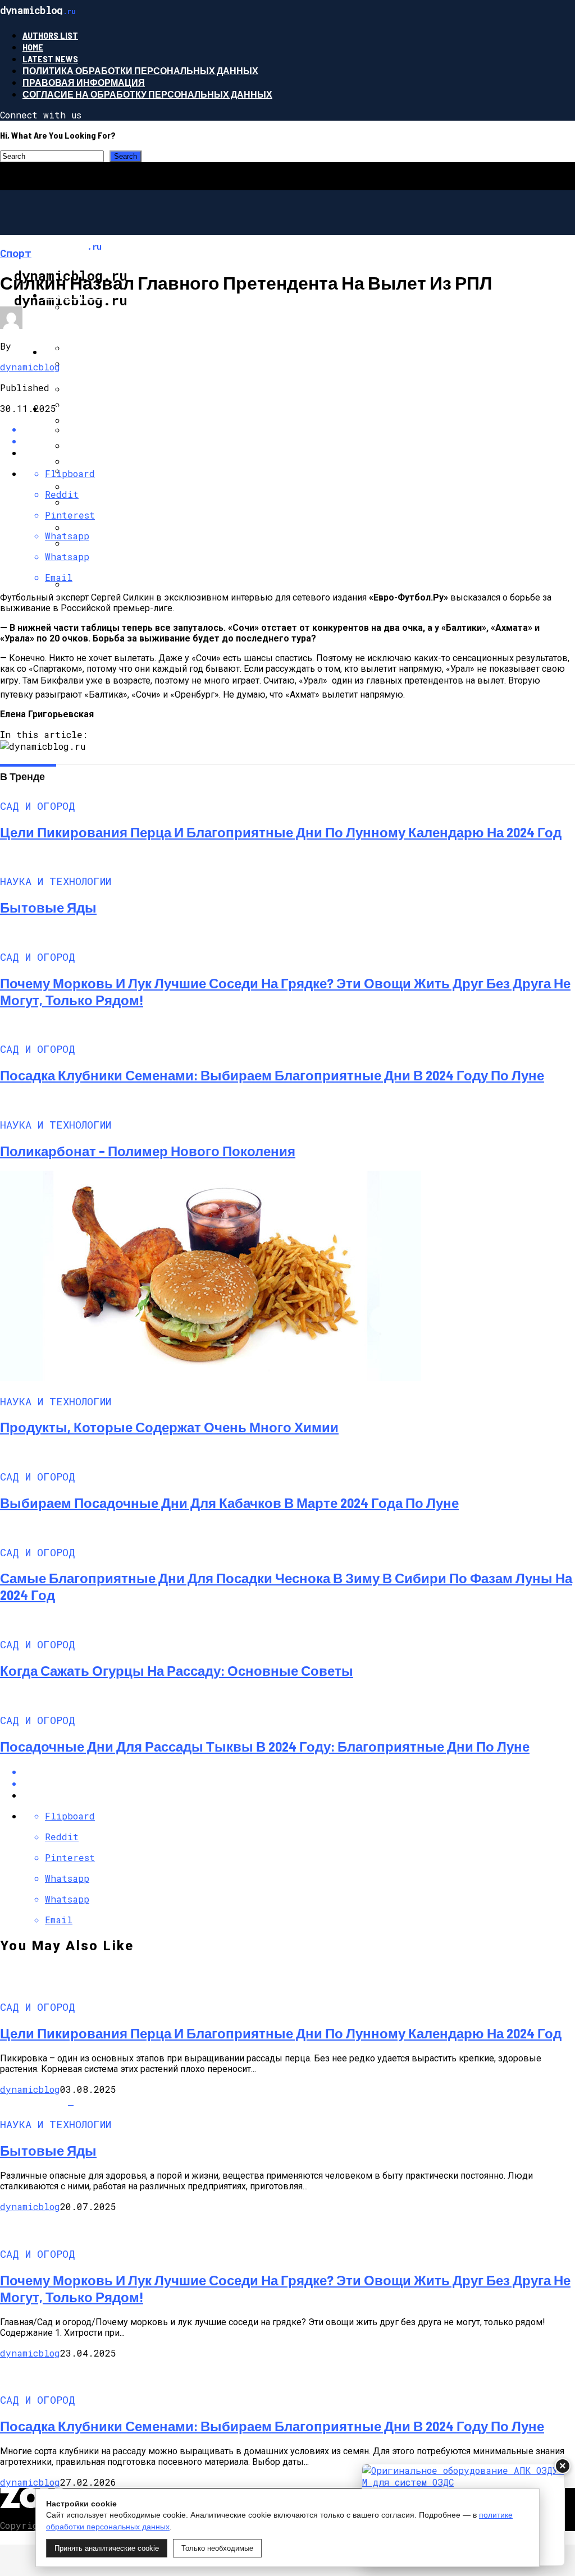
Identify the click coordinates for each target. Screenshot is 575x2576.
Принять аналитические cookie (107, 2548)
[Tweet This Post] (299, 1783)
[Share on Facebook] (299, 1771)
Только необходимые (217, 2548)
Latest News (50, 59)
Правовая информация (84, 82)
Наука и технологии (95, 352)
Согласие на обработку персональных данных (147, 94)
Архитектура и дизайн (101, 408)
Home (33, 47)
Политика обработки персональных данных (140, 70)
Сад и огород (77, 295)
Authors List (50, 35)
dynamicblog (30, 367)
